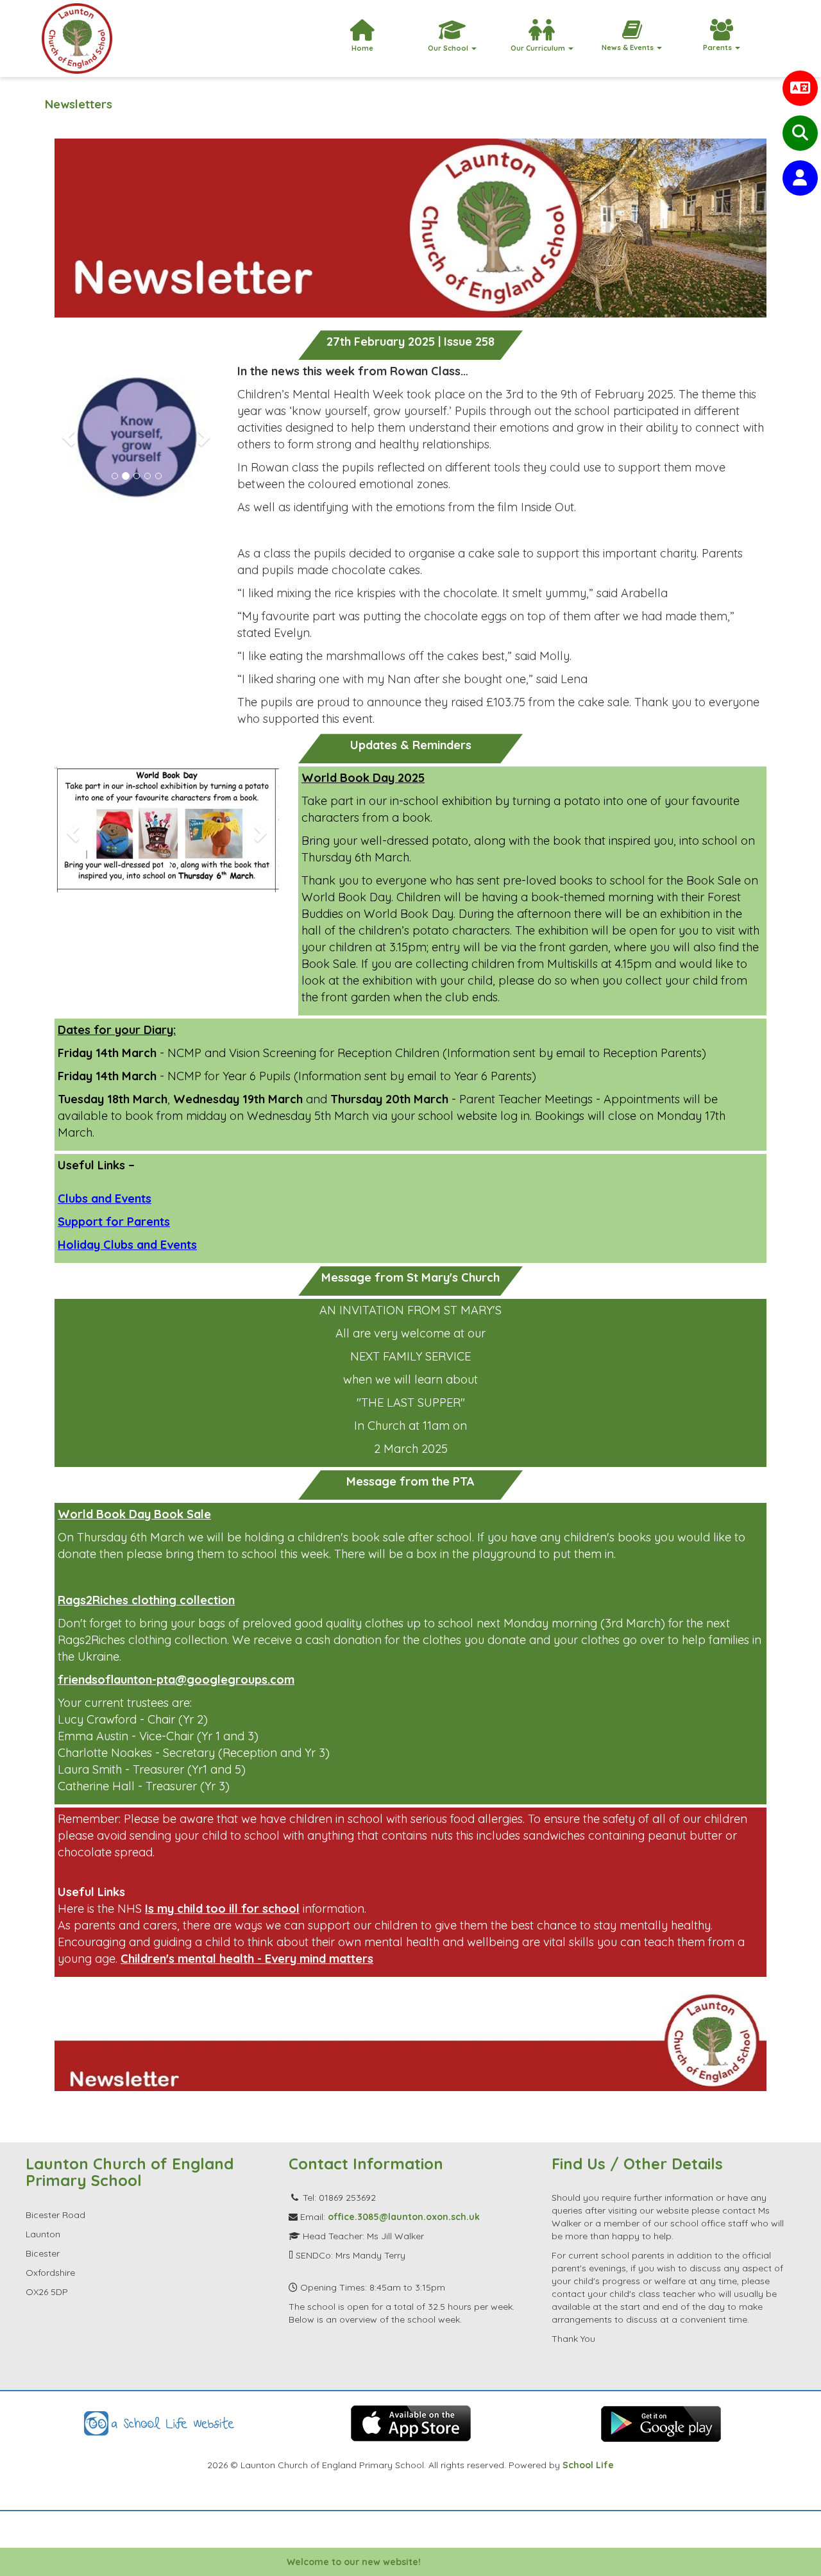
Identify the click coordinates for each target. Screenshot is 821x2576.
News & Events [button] (629, 47)
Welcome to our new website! (314, 2562)
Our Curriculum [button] (539, 48)
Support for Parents (114, 1222)
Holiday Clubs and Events (127, 1245)
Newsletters (79, 104)
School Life (588, 2465)
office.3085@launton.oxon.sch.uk (404, 2217)
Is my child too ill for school (222, 1909)
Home (362, 48)
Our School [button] (449, 48)
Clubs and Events (105, 1199)
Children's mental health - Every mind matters (247, 1959)
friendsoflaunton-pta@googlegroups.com (176, 1680)
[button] (67, 433)
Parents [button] (718, 47)
